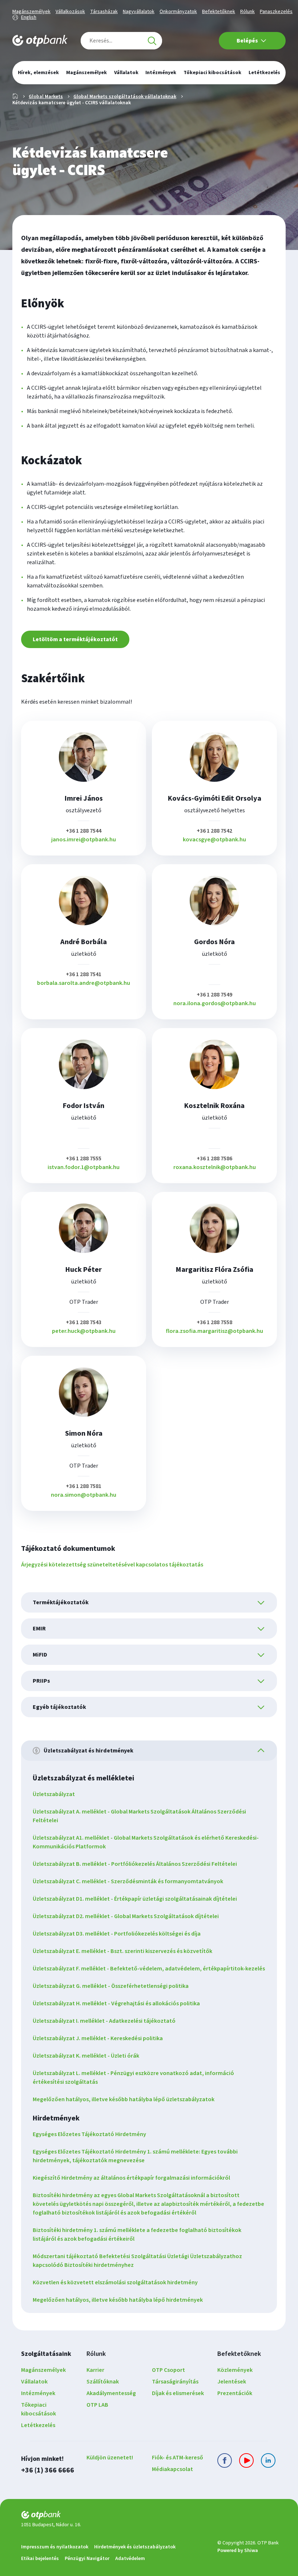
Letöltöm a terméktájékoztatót (75, 639)
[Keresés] (152, 41)
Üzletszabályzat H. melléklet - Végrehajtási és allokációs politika (116, 2003)
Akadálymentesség (111, 2393)
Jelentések (232, 2382)
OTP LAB (97, 2405)
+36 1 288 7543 (84, 1322)
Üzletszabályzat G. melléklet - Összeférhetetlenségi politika (111, 1986)
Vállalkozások (70, 12)
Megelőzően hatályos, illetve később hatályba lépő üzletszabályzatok (124, 2099)
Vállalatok (34, 2382)
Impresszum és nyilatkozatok (55, 2547)
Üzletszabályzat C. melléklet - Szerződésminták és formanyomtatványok (128, 1881)
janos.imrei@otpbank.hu (84, 840)
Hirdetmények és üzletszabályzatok (135, 2547)
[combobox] (121, 41)
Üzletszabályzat (54, 1794)
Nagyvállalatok (139, 12)
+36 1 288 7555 (84, 1158)
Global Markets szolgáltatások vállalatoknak (125, 97)
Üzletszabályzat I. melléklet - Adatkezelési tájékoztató (104, 2021)
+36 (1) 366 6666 (48, 2470)
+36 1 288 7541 (84, 974)
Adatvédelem (130, 2559)
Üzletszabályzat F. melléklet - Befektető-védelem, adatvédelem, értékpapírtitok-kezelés (149, 1969)
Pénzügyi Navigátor (87, 2559)
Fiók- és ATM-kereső (178, 2458)
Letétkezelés (38, 2425)
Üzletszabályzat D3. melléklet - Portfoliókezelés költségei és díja (117, 1934)
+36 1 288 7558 (214, 1322)
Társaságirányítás (175, 2382)
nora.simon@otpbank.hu (84, 1495)
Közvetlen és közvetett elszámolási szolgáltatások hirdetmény (115, 2282)
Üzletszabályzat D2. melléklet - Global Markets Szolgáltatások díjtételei (126, 1916)
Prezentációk (235, 2393)
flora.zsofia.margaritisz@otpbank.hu (214, 1331)
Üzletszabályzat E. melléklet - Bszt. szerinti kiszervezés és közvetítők (122, 1951)
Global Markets (46, 97)
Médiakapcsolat (172, 2469)
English (29, 17)
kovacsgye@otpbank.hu (214, 840)
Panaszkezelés (276, 12)
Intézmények (38, 2393)
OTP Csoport (168, 2370)
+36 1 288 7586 (214, 1158)
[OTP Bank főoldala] (40, 41)
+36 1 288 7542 (214, 831)
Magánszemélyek (31, 12)
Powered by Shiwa (238, 2551)
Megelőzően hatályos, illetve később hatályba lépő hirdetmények (118, 2300)
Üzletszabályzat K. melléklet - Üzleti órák (86, 2056)
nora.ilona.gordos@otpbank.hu (215, 1003)
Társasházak (104, 12)
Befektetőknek (219, 12)
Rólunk (247, 12)
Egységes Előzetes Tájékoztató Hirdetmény (89, 2134)
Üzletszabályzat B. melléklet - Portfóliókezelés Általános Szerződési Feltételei (135, 1864)
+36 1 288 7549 (214, 995)
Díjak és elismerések (178, 2393)
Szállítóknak (103, 2382)
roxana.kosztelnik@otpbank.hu (215, 1167)
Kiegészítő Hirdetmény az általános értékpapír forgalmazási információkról (131, 2178)
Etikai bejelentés (40, 2559)
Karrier (95, 2370)
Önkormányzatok (178, 12)
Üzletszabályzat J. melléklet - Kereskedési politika (98, 2038)
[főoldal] (116, 2516)
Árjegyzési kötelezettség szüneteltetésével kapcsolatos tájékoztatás (112, 1565)
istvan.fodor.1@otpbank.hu (84, 1167)
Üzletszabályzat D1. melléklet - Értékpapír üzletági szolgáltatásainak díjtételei (135, 1899)
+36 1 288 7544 (84, 831)
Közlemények (235, 2370)
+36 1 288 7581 (84, 1486)
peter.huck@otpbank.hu (84, 1331)
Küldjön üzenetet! (110, 2458)
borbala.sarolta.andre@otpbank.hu (84, 983)
